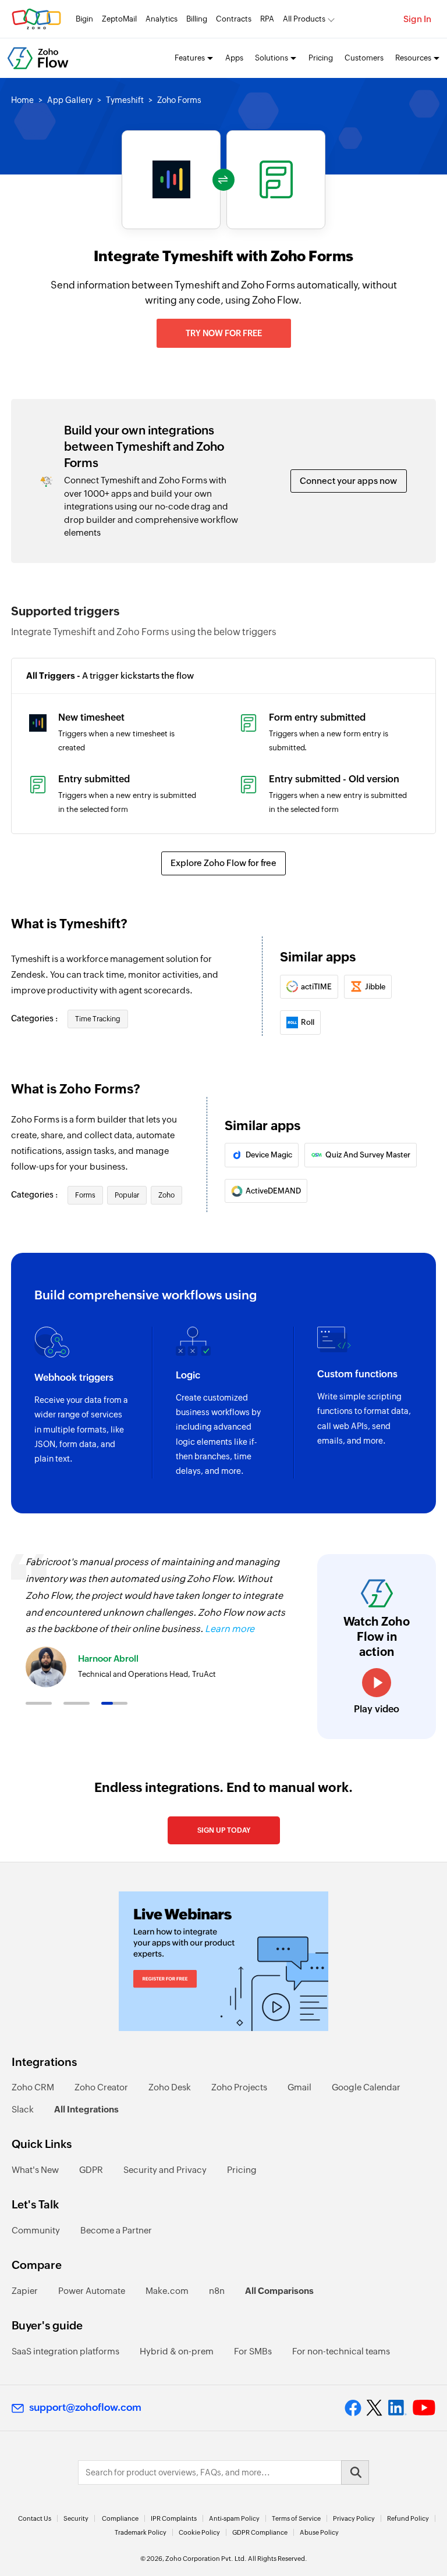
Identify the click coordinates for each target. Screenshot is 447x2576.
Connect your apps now (348, 481)
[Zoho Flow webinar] (223, 1961)
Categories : (35, 1018)
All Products (304, 19)
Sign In (417, 19)
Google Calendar (366, 2087)
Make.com (167, 2291)
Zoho (166, 1195)
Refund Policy (408, 2518)
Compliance (120, 2518)
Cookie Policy (199, 2532)
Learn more (230, 1629)
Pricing (321, 58)
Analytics (162, 19)
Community (36, 2230)
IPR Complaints (174, 2518)
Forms (85, 1195)
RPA (267, 19)
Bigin (84, 19)
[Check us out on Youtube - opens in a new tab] (424, 2408)
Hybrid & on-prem (177, 2351)
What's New (35, 2170)
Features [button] (190, 58)
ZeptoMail (119, 19)
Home (22, 100)
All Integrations (86, 2109)
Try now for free (224, 333)
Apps (234, 58)
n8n (217, 2291)
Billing (197, 19)
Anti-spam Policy (234, 2518)
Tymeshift (125, 100)
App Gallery (70, 100)
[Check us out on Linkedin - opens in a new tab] (397, 2408)
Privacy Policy (354, 2518)
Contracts (234, 19)
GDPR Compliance (260, 2532)
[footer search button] (355, 2472)
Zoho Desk (170, 2087)
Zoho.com (36, 19)
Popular (127, 1195)
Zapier (25, 2291)
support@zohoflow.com (85, 2407)
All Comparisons (279, 2291)
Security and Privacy (165, 2170)
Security (76, 2518)
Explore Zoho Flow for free (223, 863)
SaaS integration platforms (65, 2351)
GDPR (91, 2170)
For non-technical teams (341, 2351)
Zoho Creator (101, 2087)
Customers (364, 58)
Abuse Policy (319, 2532)
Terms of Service (296, 2518)
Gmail (299, 2087)
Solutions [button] (272, 58)
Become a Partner (116, 2230)
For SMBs (253, 2351)
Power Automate (92, 2291)
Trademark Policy (141, 2532)
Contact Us (35, 2518)
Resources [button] (413, 58)
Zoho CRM (33, 2087)
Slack (23, 2109)
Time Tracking (98, 1019)
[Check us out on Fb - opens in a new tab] (353, 2408)
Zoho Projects (239, 2087)
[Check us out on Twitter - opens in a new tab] (375, 2407)
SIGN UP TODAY (224, 1830)
